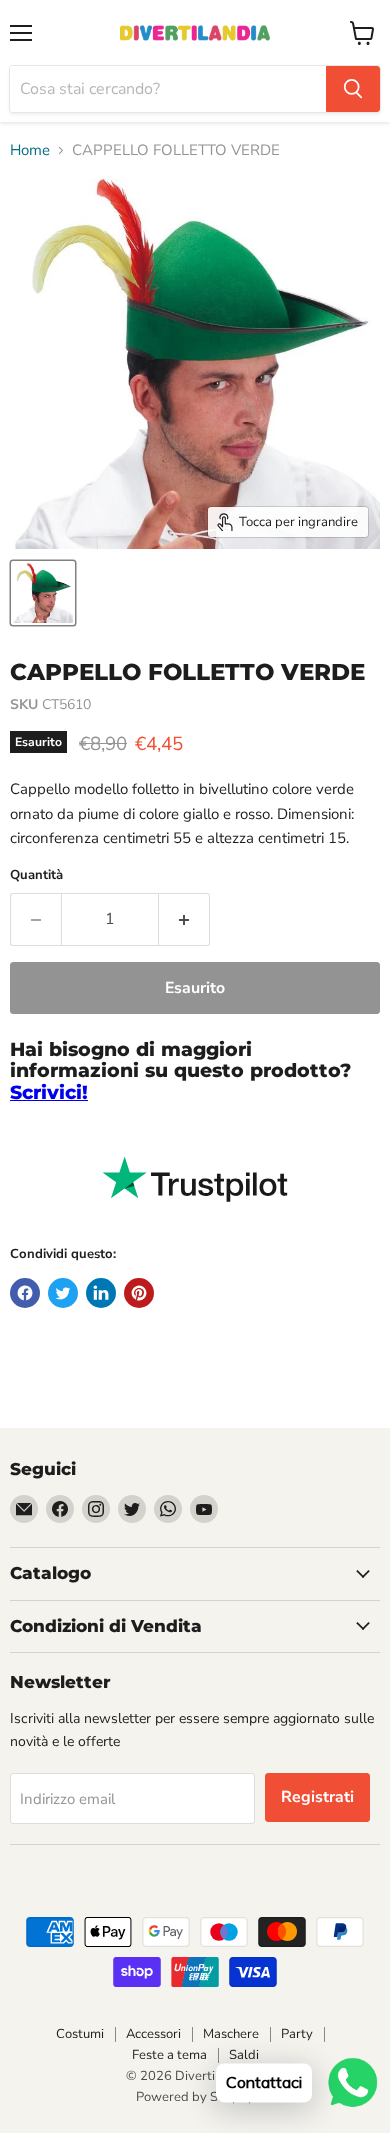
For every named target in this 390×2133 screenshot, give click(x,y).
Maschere (231, 2034)
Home (30, 150)
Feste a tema (169, 2055)
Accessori (153, 2034)
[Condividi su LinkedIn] (101, 1293)
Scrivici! (49, 1092)
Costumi (80, 2034)
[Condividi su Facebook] (25, 1293)
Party (297, 2034)
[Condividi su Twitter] (63, 1293)
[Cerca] (353, 89)
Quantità (36, 875)
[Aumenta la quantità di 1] (184, 919)
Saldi (244, 2055)
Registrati (317, 1797)
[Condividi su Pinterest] (139, 1293)
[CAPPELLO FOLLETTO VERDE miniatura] (43, 593)
